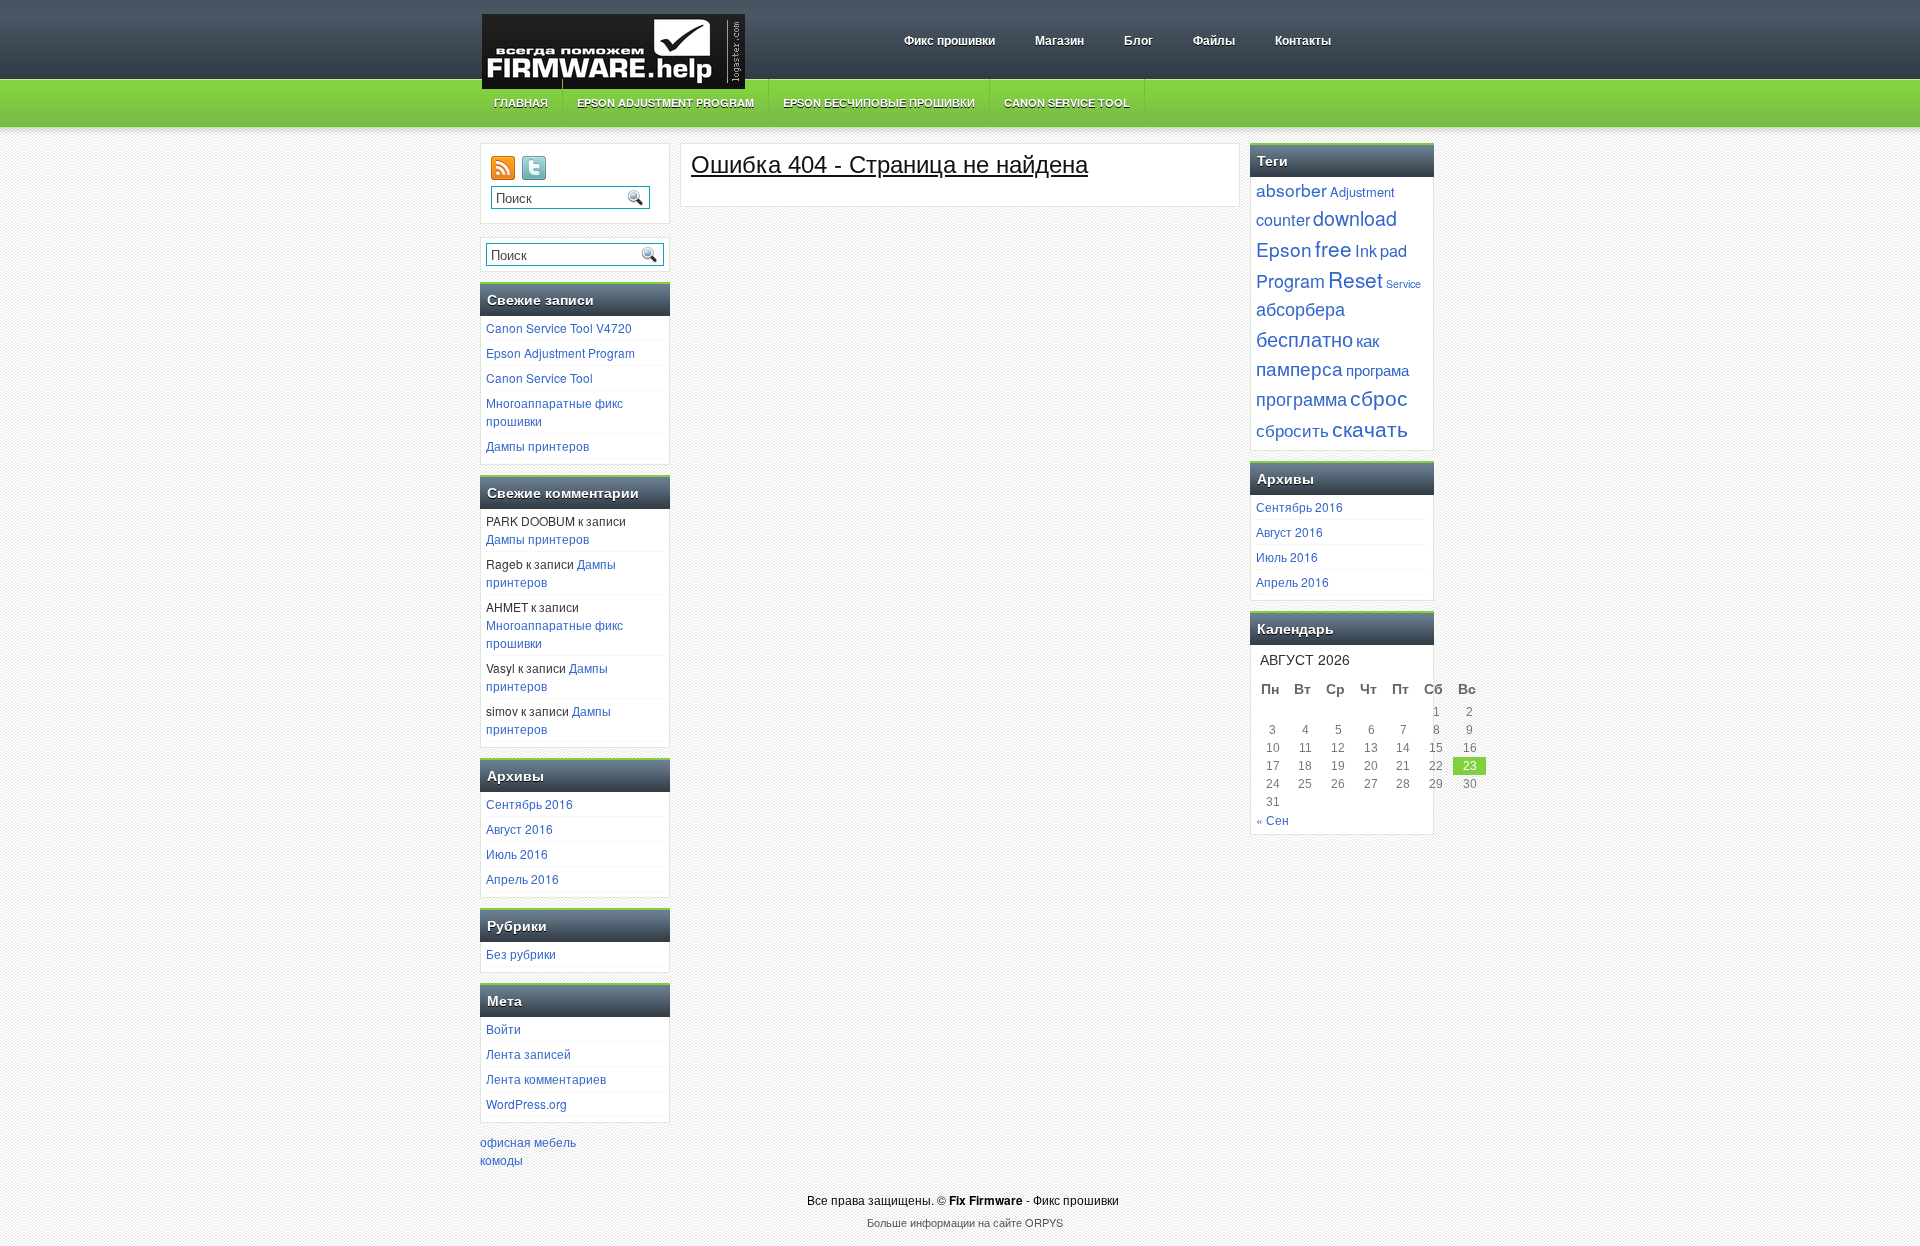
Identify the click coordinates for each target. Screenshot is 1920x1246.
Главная (521, 102)
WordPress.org (526, 1103)
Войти (503, 1028)
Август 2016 (519, 828)
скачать (1370, 428)
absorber (1291, 189)
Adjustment (1362, 191)
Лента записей (528, 1053)
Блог (1138, 41)
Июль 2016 (517, 853)
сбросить (1292, 430)
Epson (1284, 248)
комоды (501, 1159)
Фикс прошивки (949, 41)
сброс (1379, 397)
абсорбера (1300, 308)
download (1355, 217)
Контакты (1303, 41)
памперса (1299, 367)
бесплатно (1304, 338)
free (1333, 248)
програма (1377, 369)
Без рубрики (521, 953)
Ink (1366, 250)
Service (1403, 283)
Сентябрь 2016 (529, 803)
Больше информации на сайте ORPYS (965, 1222)
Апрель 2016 (522, 878)
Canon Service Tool (1067, 102)
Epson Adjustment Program (665, 102)
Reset (1355, 279)
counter (1283, 219)
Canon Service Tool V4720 (559, 327)
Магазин (1059, 41)
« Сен (1272, 819)
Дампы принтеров (537, 445)
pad (1393, 250)
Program (1290, 280)
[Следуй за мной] (536, 174)
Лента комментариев (546, 1078)
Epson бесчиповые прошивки (879, 102)
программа (1301, 398)
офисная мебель (528, 1141)
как (1367, 340)
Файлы (1214, 41)
